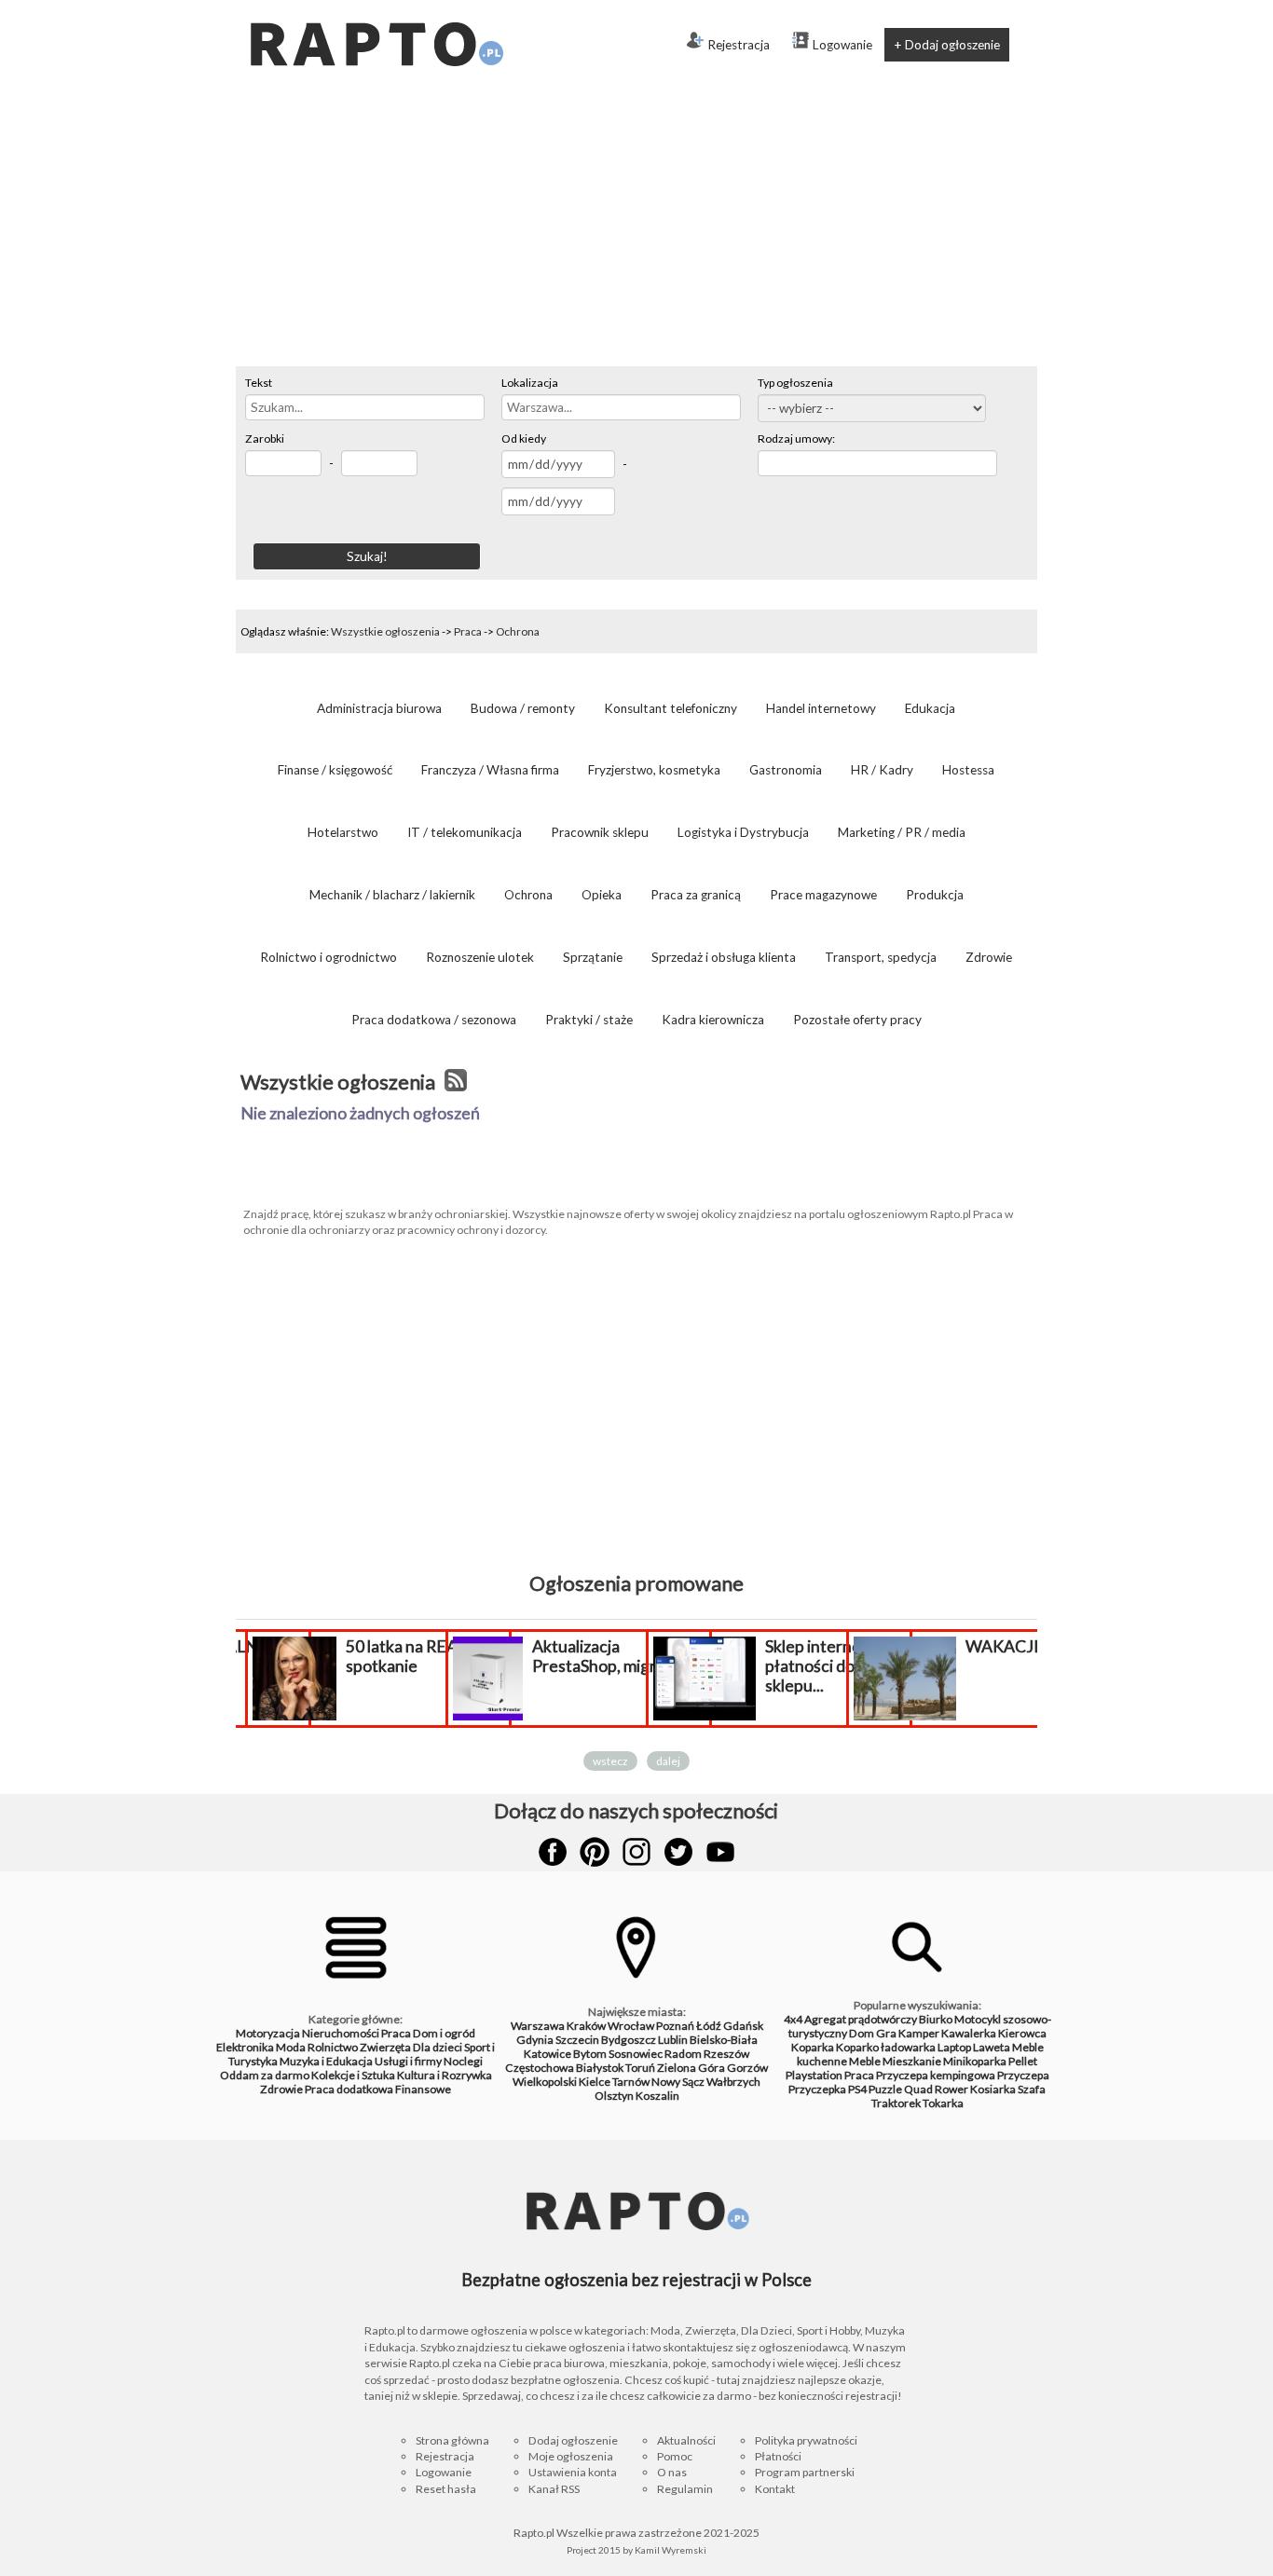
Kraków (586, 2026)
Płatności (778, 2456)
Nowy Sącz (678, 2082)
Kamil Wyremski (671, 2550)
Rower (951, 2089)
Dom (862, 2033)
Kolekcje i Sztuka (353, 2075)
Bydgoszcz (629, 2040)
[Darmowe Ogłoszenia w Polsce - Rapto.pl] (376, 7)
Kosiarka (993, 2089)
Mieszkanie (912, 2061)
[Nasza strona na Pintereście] (595, 1852)
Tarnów (631, 2082)
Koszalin (657, 2096)
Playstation (814, 2075)
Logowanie (842, 45)
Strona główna (452, 2440)
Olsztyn (614, 2096)
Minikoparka (975, 2061)
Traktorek (896, 2103)
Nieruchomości (341, 2033)
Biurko (936, 2019)
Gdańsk (743, 2026)
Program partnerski (805, 2472)
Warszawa (538, 2026)
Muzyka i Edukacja (326, 2061)
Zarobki (265, 438)
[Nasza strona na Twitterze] (678, 1852)
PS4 (857, 2089)
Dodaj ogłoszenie (573, 2440)
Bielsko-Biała (724, 2040)
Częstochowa (540, 2068)
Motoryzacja (268, 2033)
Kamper (919, 2033)
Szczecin (577, 2040)
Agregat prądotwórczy (861, 2019)
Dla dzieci (438, 2047)
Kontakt (775, 2489)
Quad (918, 2089)
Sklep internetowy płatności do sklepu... (832, 1666)
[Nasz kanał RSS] (456, 1082)
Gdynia (535, 2040)
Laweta (992, 2047)
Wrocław (631, 2026)
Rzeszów (726, 2054)
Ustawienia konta (573, 2472)
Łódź (709, 2026)
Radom (683, 2054)
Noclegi (463, 2061)
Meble (865, 2061)
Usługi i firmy (408, 2061)
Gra (886, 2033)
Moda (291, 2047)
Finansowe (423, 2089)
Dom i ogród (444, 2033)
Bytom (590, 2054)
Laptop (954, 2047)
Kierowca (1022, 2033)
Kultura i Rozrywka (445, 2075)
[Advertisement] (636, 226)
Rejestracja (739, 45)
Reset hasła (446, 2489)
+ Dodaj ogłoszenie (947, 45)
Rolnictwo (333, 2047)
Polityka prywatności (806, 2440)
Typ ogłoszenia (795, 383)
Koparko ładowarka (886, 2047)
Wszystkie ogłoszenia (385, 631)
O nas (672, 2472)
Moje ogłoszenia (571, 2456)
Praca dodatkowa (349, 2089)
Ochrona (518, 631)
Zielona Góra (691, 2068)
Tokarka (943, 2103)
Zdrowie (281, 2089)
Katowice (548, 2054)
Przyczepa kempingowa (936, 2075)
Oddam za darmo (265, 2075)
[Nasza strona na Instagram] (636, 1852)
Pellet (1023, 2061)
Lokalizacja (530, 383)
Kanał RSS (554, 2489)
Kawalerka (969, 2033)
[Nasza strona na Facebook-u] (553, 1852)
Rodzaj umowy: (796, 438)
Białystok (600, 2068)
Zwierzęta (385, 2047)
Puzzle (885, 2089)
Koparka (813, 2047)
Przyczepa (1023, 2075)
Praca (468, 631)
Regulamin (685, 2489)
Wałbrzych (733, 2082)
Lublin (673, 2040)
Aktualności (686, 2440)
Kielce (595, 2082)
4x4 (793, 2019)
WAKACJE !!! (1014, 1646)
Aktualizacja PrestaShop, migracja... (614, 1656)
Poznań (675, 2026)
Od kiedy (524, 438)
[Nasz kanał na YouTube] (720, 1852)
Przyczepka (817, 2089)
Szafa (1032, 2089)
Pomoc (675, 2456)
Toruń (640, 2068)
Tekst (259, 383)
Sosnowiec (636, 2054)
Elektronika (245, 2047)
